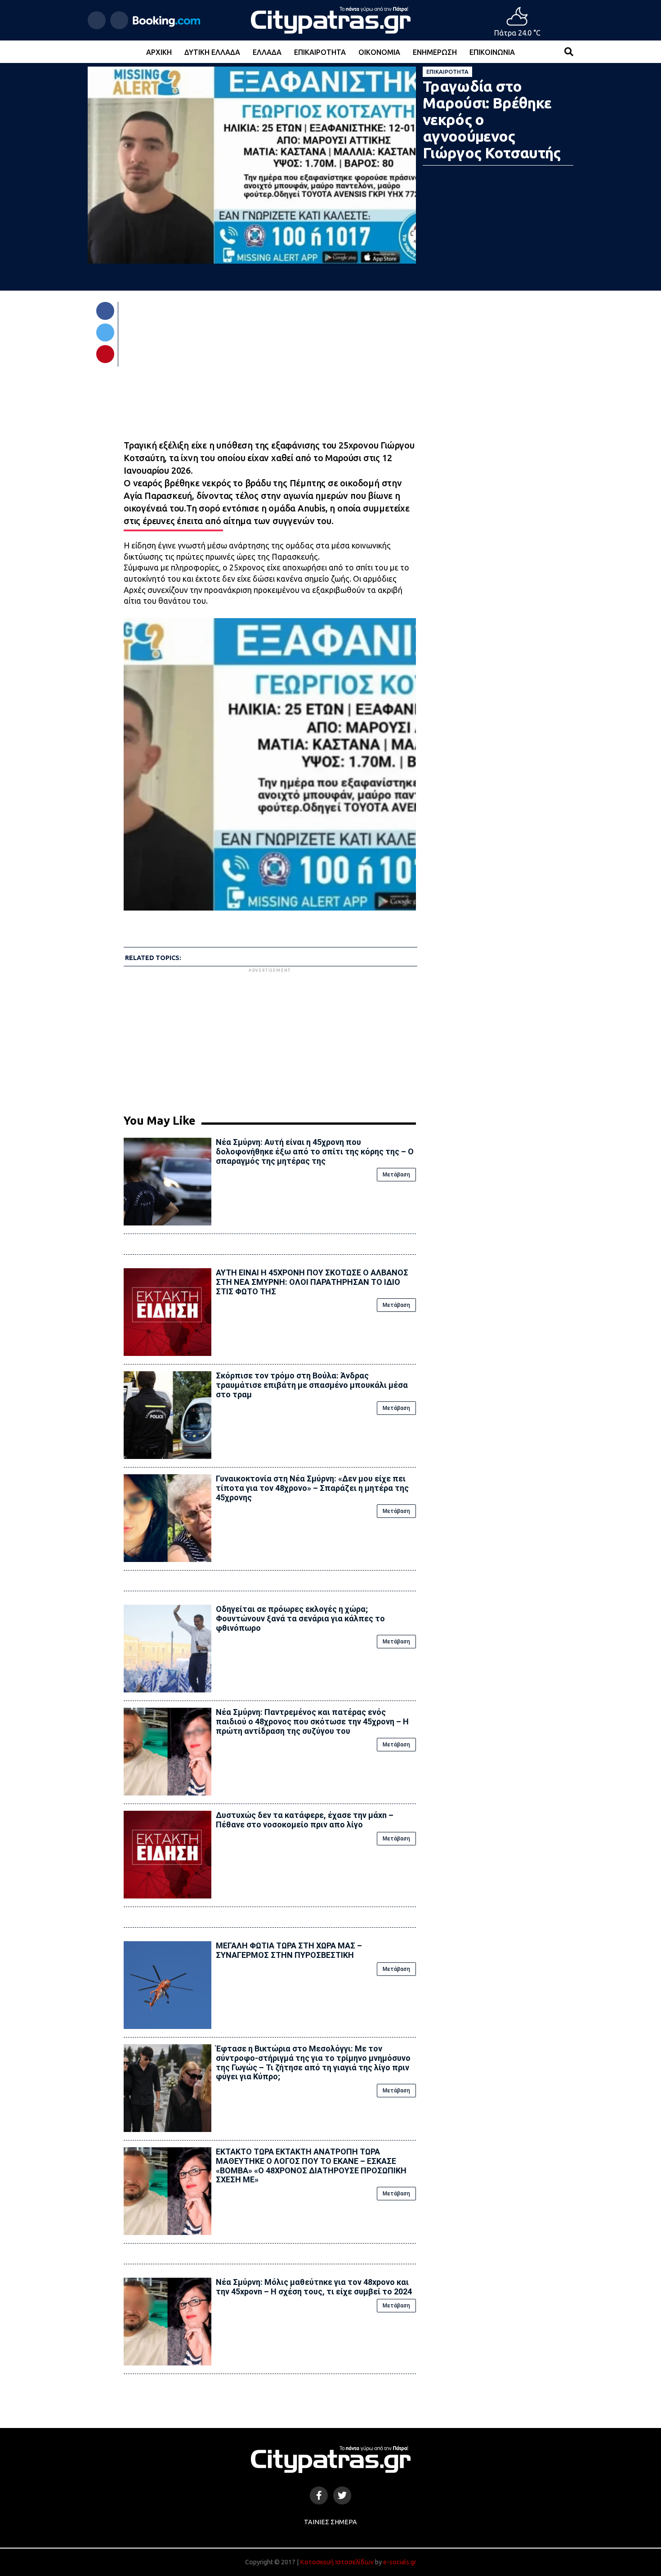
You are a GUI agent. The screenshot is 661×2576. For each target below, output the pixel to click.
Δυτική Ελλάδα (212, 52)
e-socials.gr (400, 2562)
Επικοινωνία (492, 52)
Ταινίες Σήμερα (330, 2522)
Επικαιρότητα (320, 52)
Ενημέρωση (435, 52)
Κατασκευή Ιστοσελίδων (337, 2562)
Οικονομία (379, 52)
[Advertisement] (270, 1037)
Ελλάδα (267, 52)
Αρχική (159, 52)
